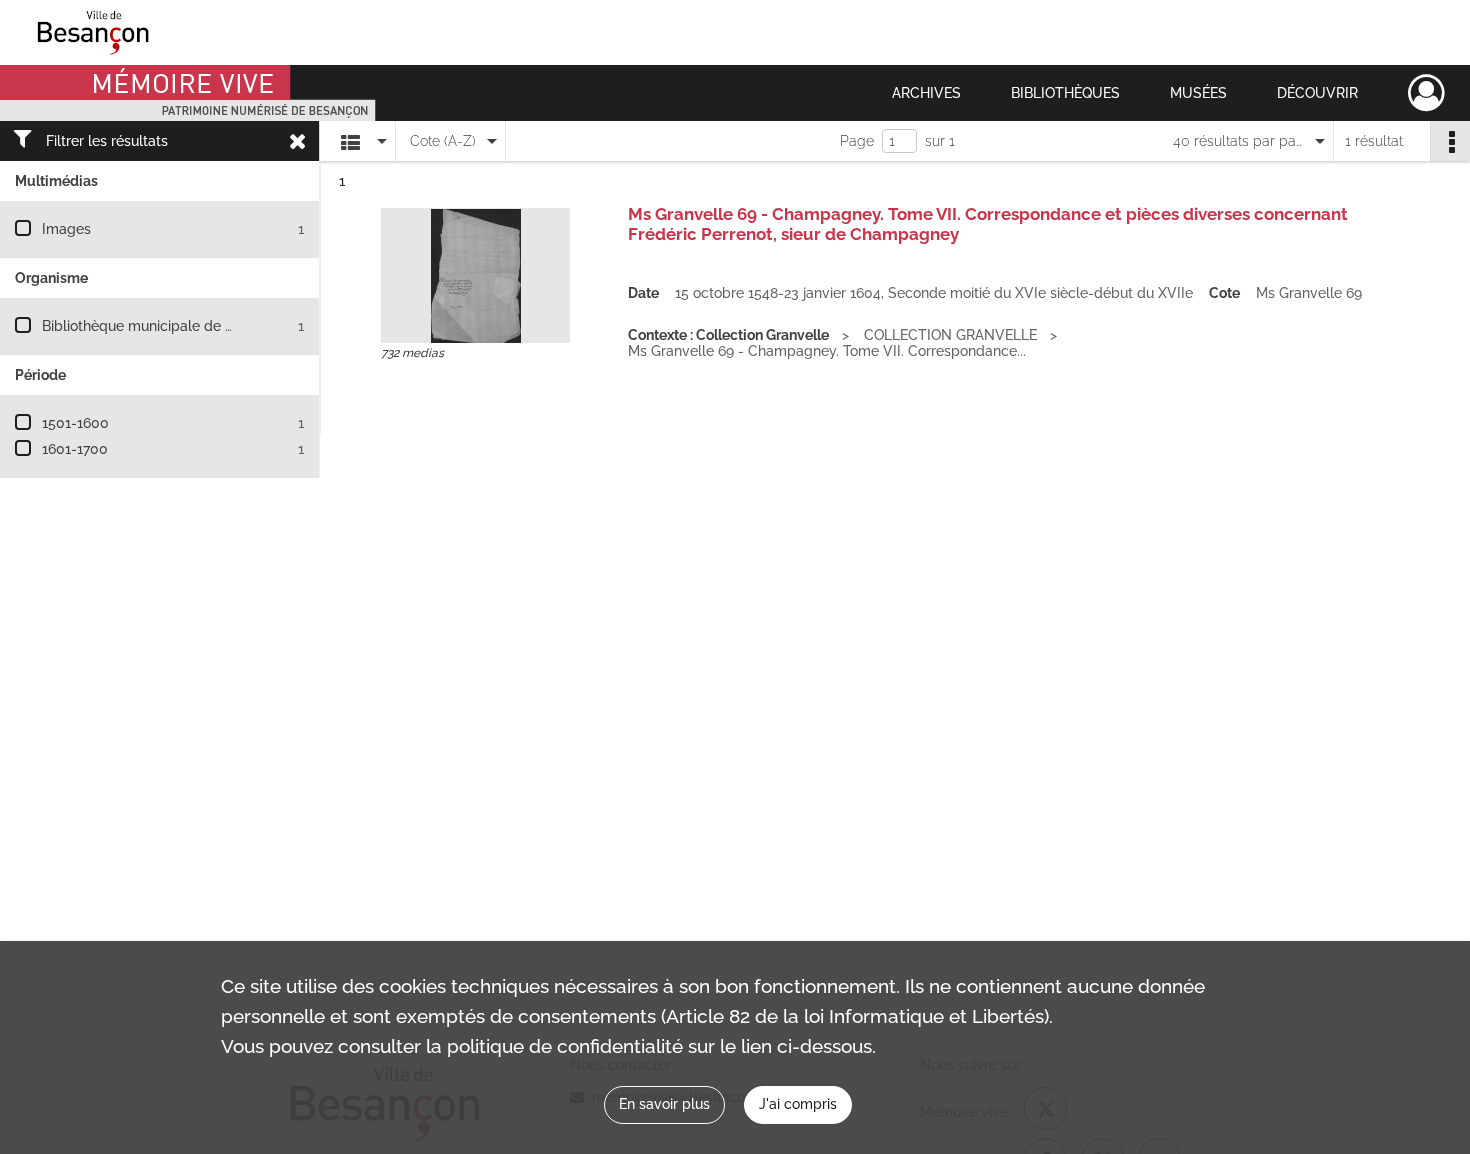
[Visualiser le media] (475, 275)
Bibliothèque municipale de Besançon (165, 326)
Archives (926, 93)
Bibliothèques (1065, 93)
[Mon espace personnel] (1426, 93)
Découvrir (1317, 93)
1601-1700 (75, 449)
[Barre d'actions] (1450, 141)
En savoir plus (664, 1104)
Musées (1198, 93)
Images (66, 229)
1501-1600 (75, 423)
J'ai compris (798, 1104)
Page (857, 141)
